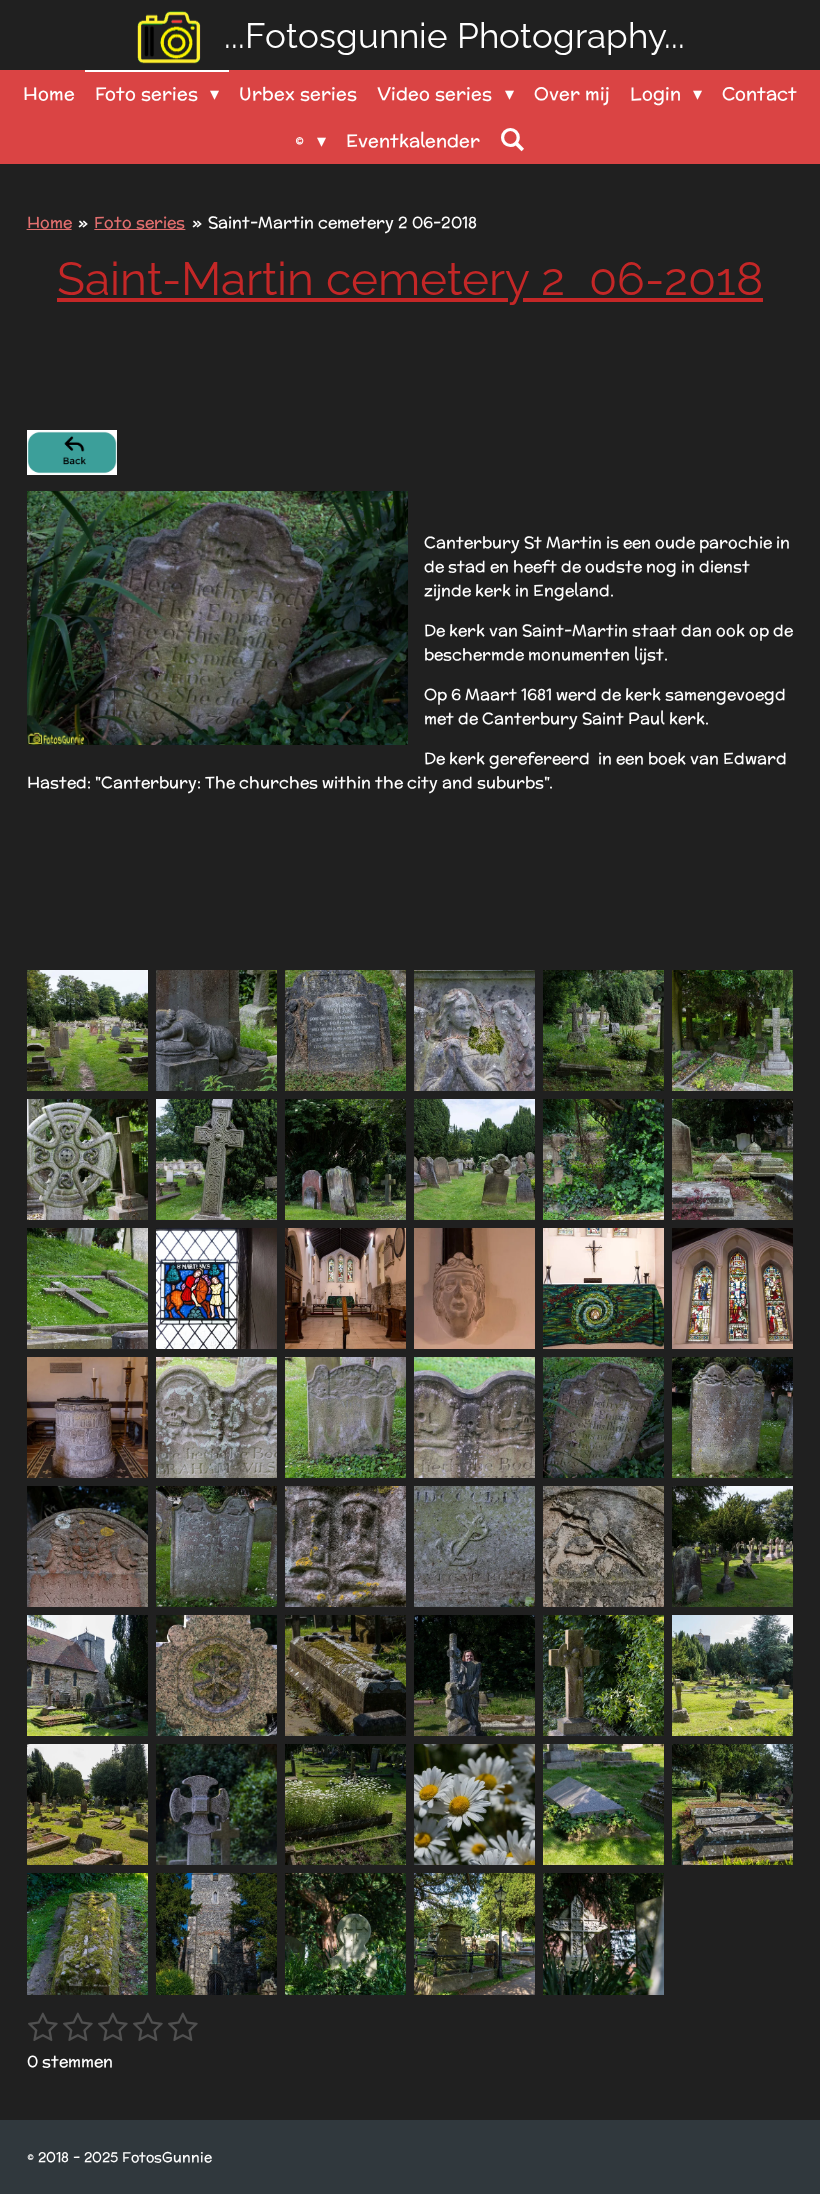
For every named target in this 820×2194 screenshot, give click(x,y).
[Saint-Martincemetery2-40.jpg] (474, 1804)
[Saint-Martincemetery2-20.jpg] (216, 1417)
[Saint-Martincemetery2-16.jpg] (474, 1288)
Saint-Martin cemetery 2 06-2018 (342, 222)
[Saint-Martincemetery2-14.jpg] (216, 1288)
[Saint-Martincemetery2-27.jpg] (345, 1546)
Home (49, 222)
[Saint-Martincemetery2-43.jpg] (87, 1933)
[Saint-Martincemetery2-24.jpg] (732, 1417)
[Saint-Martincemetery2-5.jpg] (603, 1030)
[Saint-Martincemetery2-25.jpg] (87, 1546)
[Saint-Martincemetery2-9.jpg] (345, 1159)
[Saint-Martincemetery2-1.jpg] (87, 1030)
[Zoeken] (512, 139)
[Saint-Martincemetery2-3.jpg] (345, 1030)
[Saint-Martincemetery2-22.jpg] (474, 1417)
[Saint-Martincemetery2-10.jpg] (474, 1159)
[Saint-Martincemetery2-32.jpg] (216, 1675)
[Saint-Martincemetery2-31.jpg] (87, 1675)
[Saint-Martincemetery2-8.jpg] (216, 1159)
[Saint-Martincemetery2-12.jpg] (732, 1159)
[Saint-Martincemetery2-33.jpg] (345, 1675)
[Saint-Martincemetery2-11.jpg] (603, 1159)
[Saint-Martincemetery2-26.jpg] (216, 1546)
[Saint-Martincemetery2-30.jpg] (732, 1546)
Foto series (139, 222)
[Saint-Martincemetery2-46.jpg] (474, 1933)
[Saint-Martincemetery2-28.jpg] (474, 1546)
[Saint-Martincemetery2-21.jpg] (345, 1417)
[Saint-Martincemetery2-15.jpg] (345, 1288)
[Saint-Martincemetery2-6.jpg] (732, 1030)
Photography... (454, 35)
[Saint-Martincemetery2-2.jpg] (216, 1030)
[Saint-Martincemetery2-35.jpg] (603, 1675)
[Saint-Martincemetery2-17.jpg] (603, 1288)
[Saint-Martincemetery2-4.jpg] (474, 1030)
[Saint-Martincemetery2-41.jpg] (603, 1804)
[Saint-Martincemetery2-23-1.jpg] (603, 1417)
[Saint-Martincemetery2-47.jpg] (603, 1933)
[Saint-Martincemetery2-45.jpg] (345, 1933)
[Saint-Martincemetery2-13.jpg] (87, 1288)
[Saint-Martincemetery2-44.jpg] (216, 1933)
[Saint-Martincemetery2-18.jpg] (732, 1288)
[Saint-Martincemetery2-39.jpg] (345, 1804)
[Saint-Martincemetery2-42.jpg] (732, 1804)
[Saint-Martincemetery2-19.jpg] (87, 1417)
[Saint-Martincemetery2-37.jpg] (87, 1804)
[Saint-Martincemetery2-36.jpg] (732, 1675)
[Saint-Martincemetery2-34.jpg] (474, 1675)
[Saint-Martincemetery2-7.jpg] (87, 1159)
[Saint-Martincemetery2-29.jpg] (603, 1546)
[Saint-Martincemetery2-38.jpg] (216, 1804)
